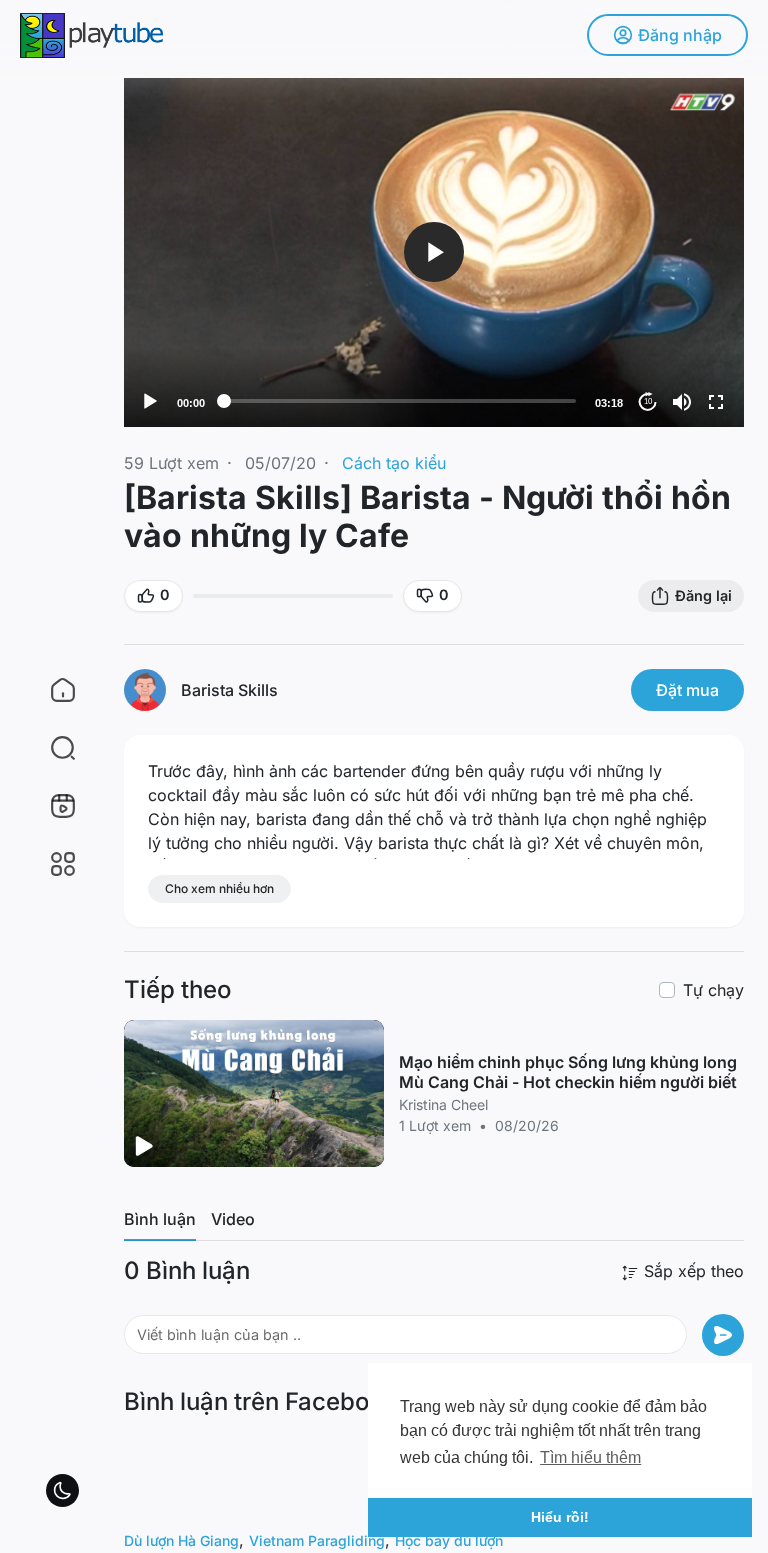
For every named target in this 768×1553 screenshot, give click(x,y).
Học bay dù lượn (449, 1540)
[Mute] (682, 402)
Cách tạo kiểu (394, 463)
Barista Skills (229, 690)
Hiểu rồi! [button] (560, 1517)
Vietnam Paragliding (317, 1540)
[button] (50, 748)
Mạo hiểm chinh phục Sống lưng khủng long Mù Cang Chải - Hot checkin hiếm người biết (568, 1072)
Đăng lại (703, 595)
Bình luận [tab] (160, 1219)
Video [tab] (233, 1219)
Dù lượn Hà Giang (181, 1540)
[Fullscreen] (716, 402)
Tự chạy (713, 990)
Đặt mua (687, 690)
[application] (434, 252)
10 (648, 401)
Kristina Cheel (443, 1104)
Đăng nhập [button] (680, 35)
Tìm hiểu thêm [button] (590, 1457)
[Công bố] (723, 1335)
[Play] (150, 402)
